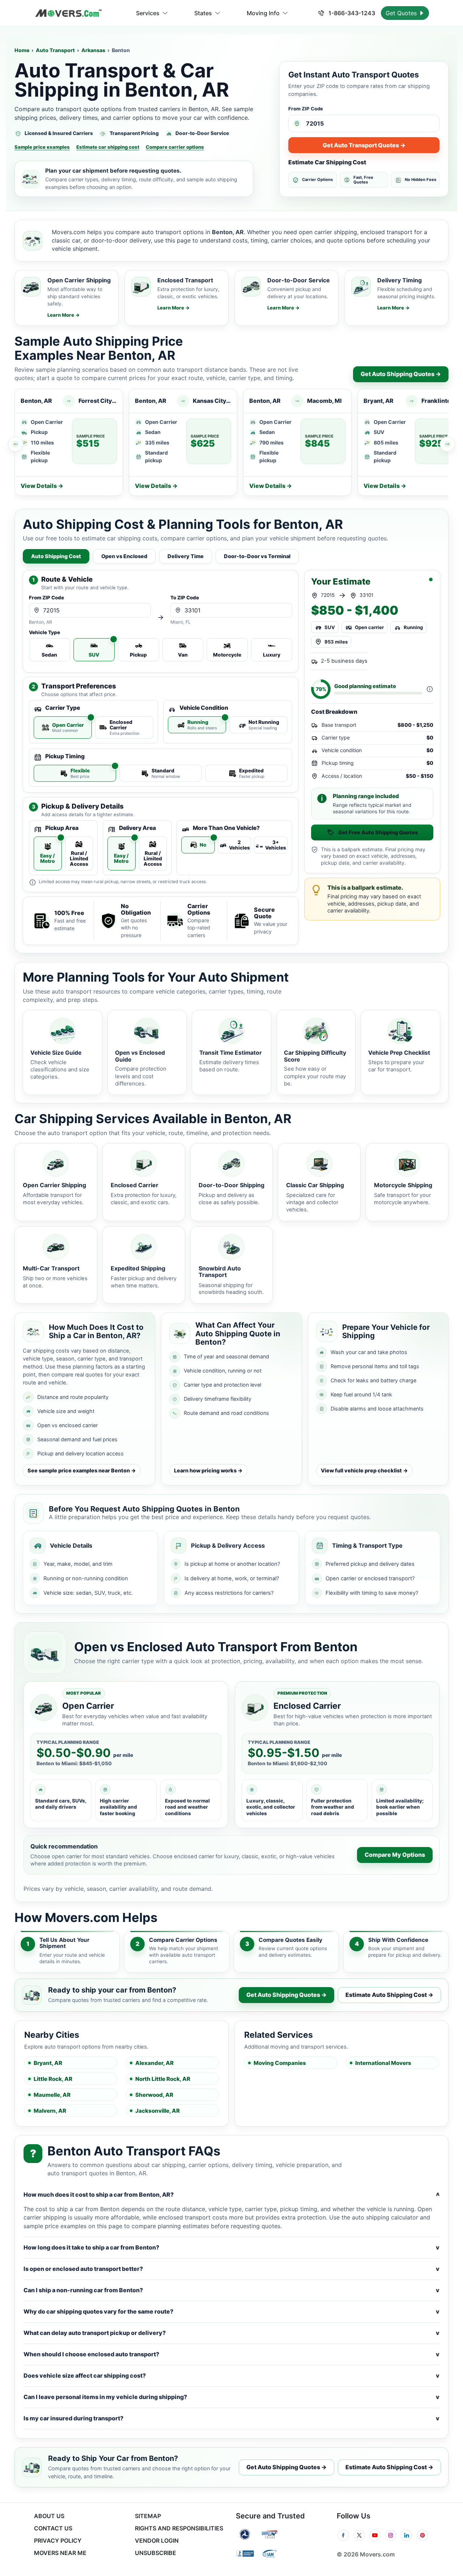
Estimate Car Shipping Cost (327, 162)
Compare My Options (395, 1855)
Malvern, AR (50, 2111)
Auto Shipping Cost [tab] (56, 556)
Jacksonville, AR (158, 2111)
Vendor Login (157, 2541)
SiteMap (148, 2516)
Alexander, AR (154, 2063)
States (203, 13)
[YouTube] (375, 2535)
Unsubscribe (156, 2553)
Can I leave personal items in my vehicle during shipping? (231, 2397)
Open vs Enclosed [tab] (124, 556)
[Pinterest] (422, 2535)
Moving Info (263, 13)
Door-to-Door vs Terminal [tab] (257, 556)
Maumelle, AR (52, 2095)
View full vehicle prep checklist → (364, 1470)
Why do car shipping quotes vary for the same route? (231, 2311)
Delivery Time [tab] (186, 556)
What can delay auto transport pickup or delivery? (231, 2333)
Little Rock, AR (53, 2079)
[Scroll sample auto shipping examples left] (16, 444)
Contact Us (53, 2528)
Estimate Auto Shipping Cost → (389, 1995)
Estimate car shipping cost (108, 147)
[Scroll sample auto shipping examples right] (447, 444)
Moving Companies (280, 2063)
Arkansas (93, 50)
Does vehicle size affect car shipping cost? (231, 2375)
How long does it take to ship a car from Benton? (231, 2247)
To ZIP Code (185, 598)
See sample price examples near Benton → (82, 1470)
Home (22, 50)
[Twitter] (359, 2535)
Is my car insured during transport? (231, 2418)
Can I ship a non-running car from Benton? (231, 2290)
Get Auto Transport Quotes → (364, 145)
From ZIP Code (306, 109)
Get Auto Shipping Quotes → (401, 374)
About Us (49, 2516)
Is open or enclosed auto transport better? (231, 2269)
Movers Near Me (60, 2553)
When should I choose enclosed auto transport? (231, 2354)
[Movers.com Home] (68, 13)
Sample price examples (42, 147)
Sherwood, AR (154, 2095)
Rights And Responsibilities (179, 2528)
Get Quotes (402, 13)
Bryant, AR (48, 2063)
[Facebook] (343, 2535)
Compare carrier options (175, 147)
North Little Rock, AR (163, 2079)
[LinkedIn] (407, 2535)
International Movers (383, 2063)
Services (148, 13)
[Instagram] (391, 2535)
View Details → (42, 486)
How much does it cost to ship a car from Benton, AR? (231, 2195)
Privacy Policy (58, 2541)
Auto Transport (55, 50)
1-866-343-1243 (351, 13)
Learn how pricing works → (208, 1470)
